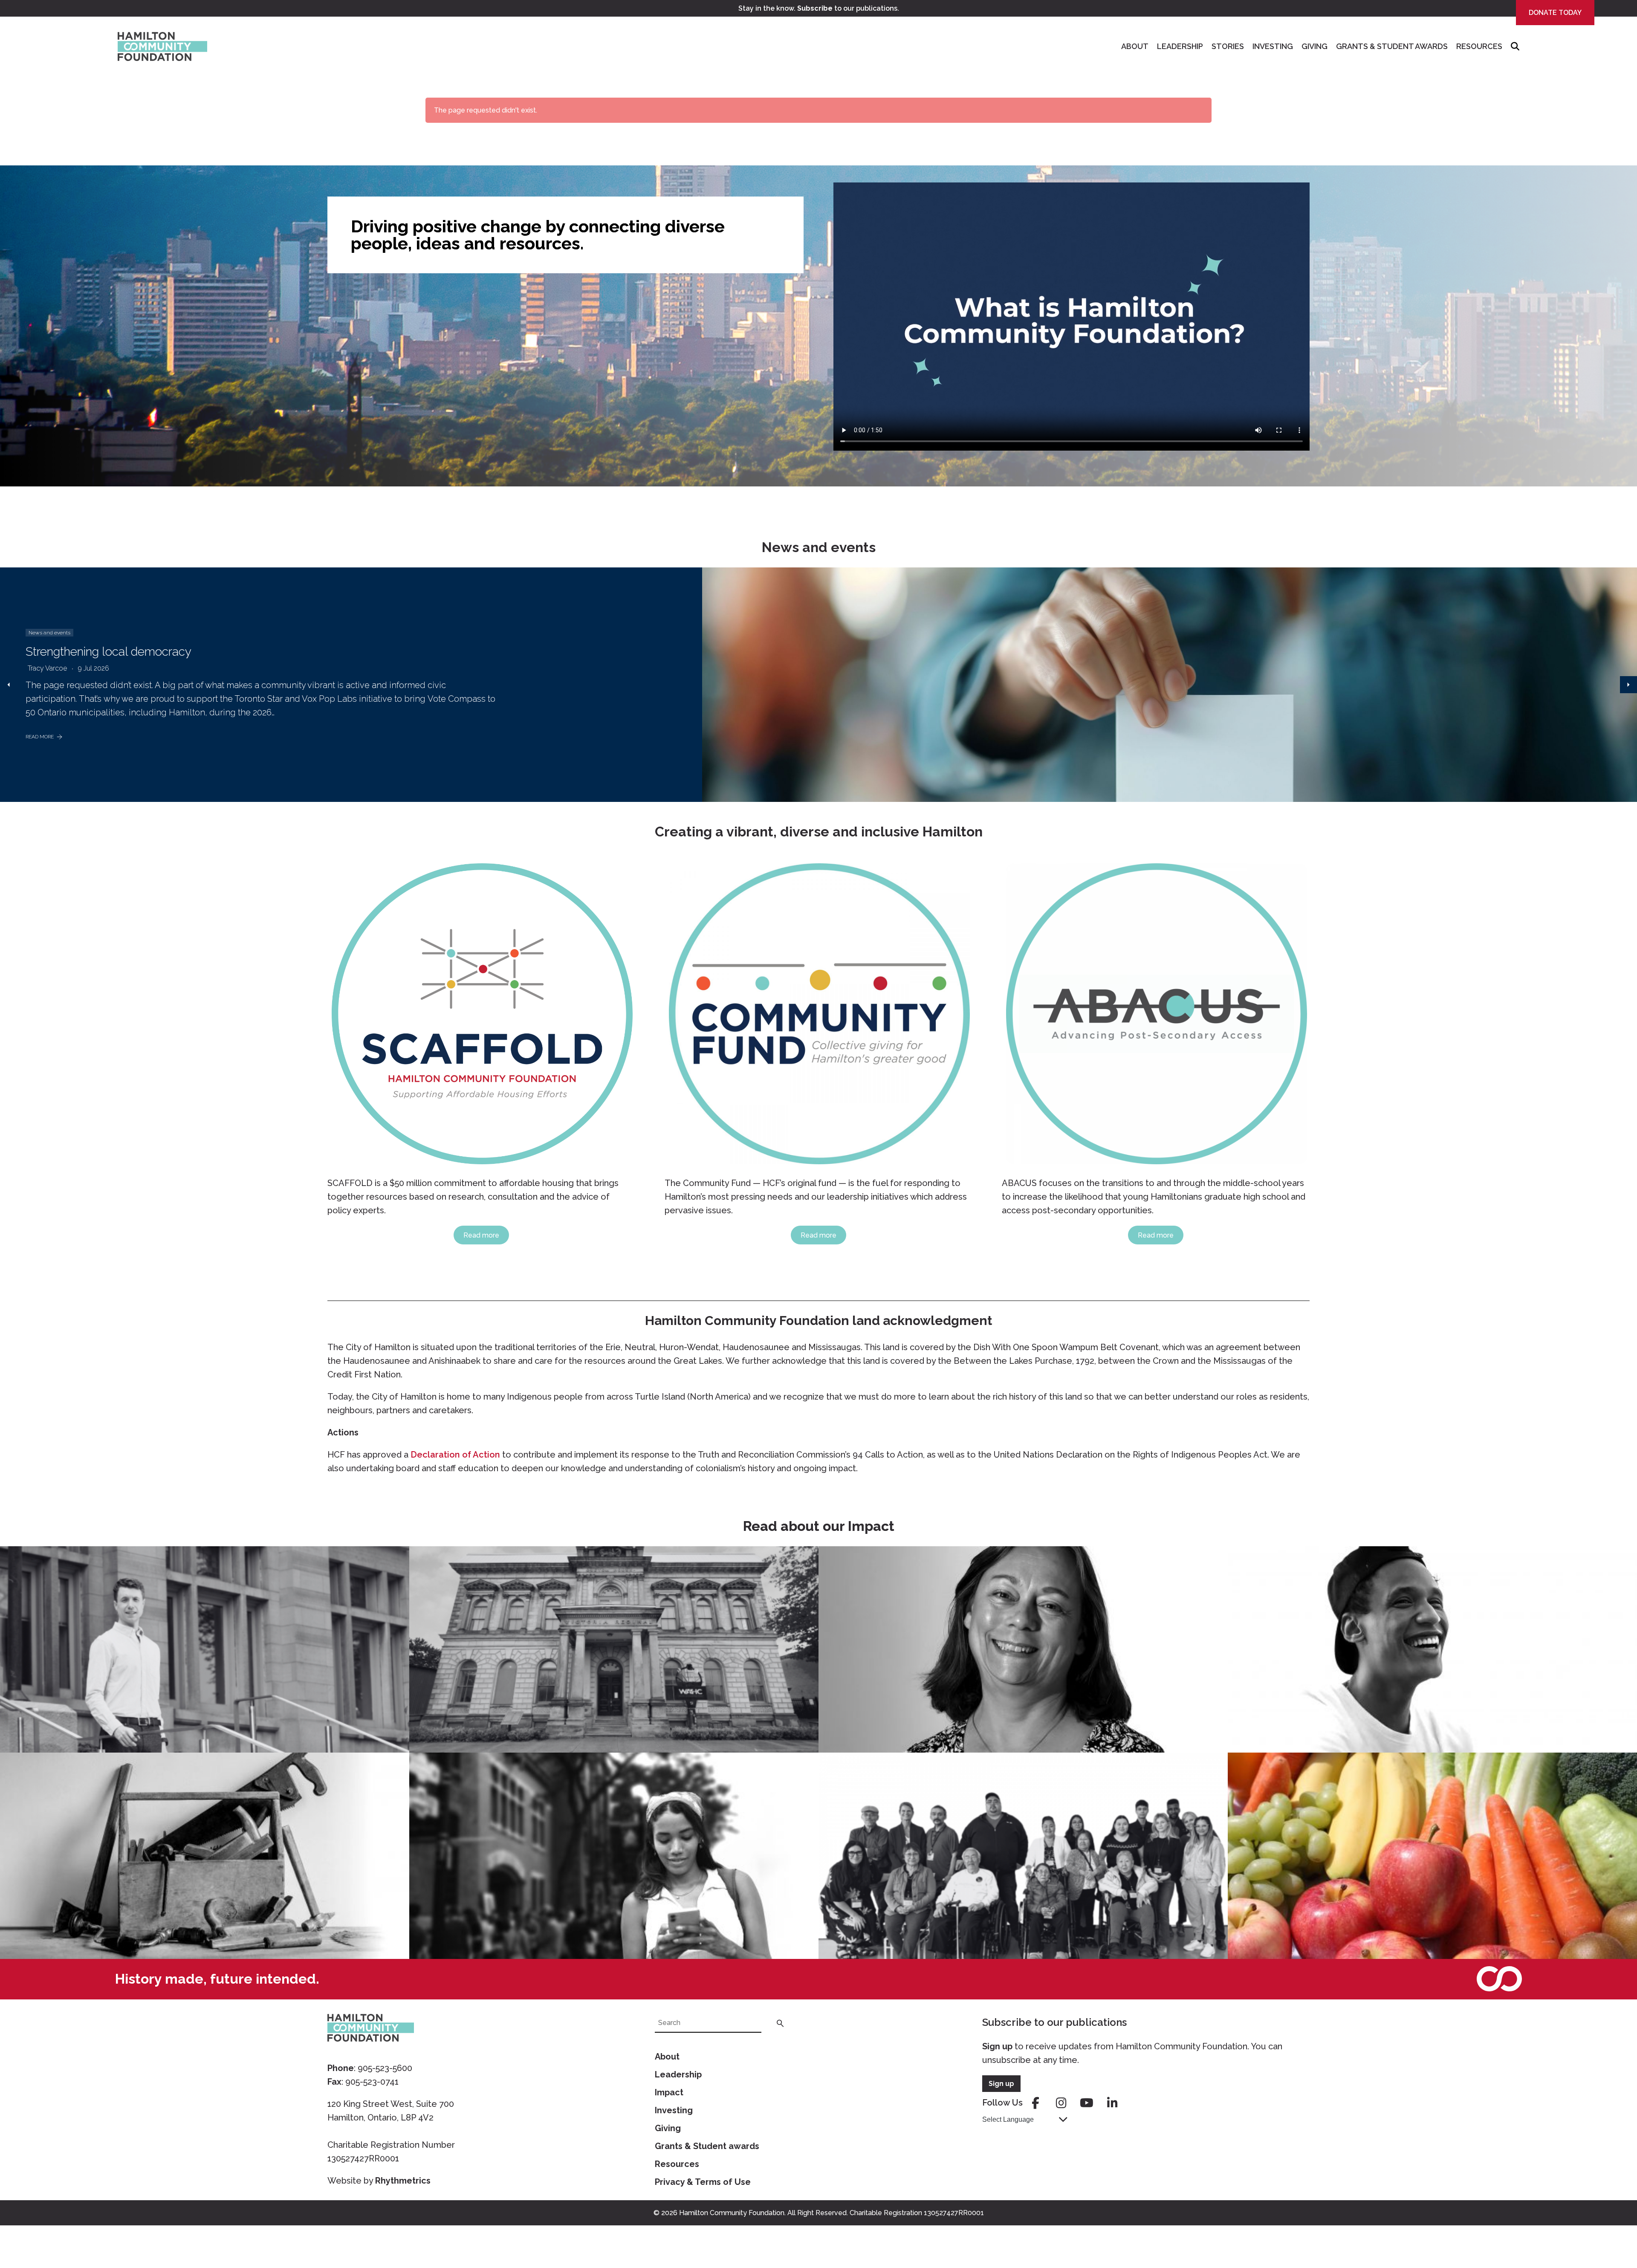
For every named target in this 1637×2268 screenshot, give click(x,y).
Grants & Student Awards (1392, 46)
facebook (1035, 2103)
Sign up (997, 2046)
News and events (49, 633)
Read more (481, 1235)
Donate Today (1555, 13)
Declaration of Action (455, 1455)
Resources (1479, 46)
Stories (1228, 46)
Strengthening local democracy (108, 652)
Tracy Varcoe (47, 668)
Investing (1273, 46)
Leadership (1180, 46)
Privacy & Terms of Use (703, 2182)
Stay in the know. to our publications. (819, 8)
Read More (40, 737)
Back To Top (1609, 2222)
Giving (1315, 46)
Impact (669, 2092)
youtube (1087, 2103)
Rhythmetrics (403, 2181)
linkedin (1112, 2103)
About (1135, 46)
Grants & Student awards (707, 2146)
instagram (1061, 2103)
